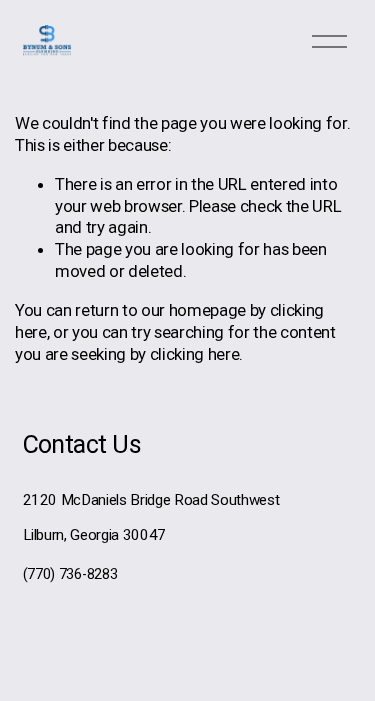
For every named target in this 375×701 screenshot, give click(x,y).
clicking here (195, 354)
